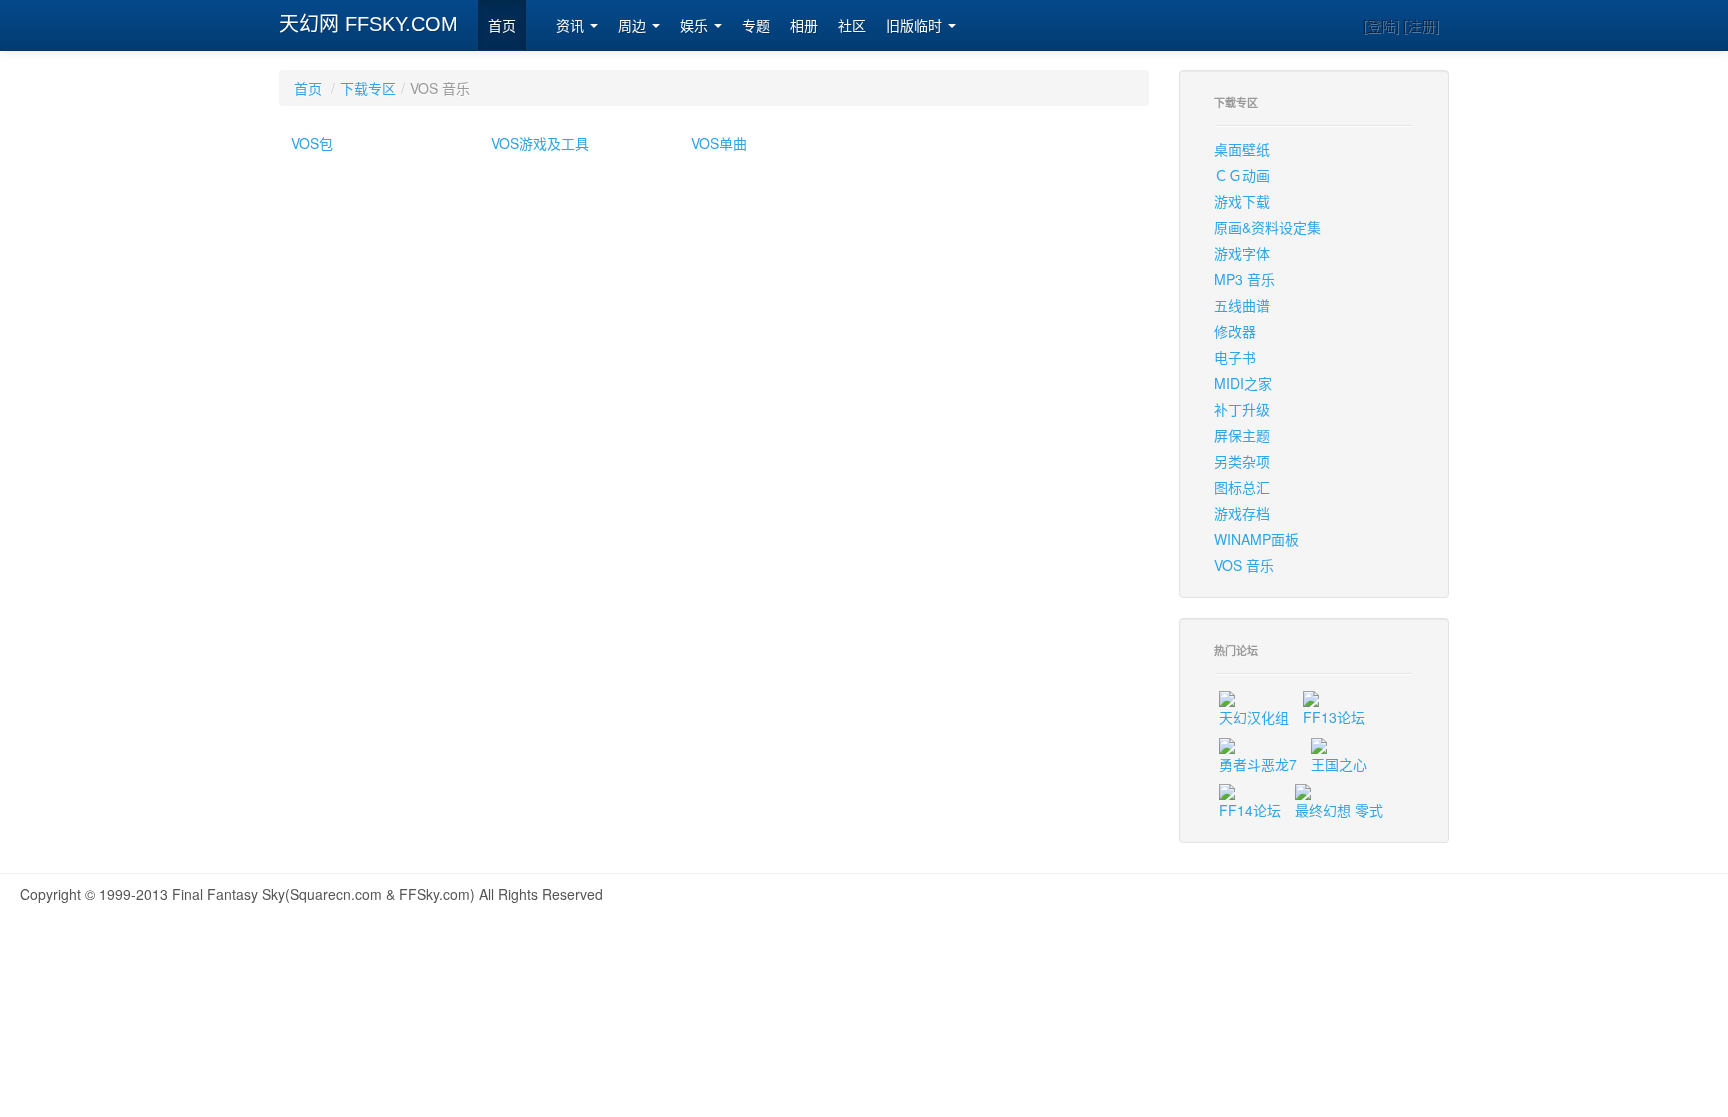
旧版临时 (916, 26)
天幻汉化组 (1254, 717)
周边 (634, 26)
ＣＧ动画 (1242, 175)
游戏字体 (1242, 253)
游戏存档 (1242, 513)
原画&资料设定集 (1267, 227)
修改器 (1235, 331)
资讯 (572, 26)
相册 (804, 26)
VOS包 (312, 143)
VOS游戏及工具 (540, 143)
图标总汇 (1242, 487)
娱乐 (696, 26)
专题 (756, 26)
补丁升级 (1242, 409)
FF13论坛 (1334, 717)
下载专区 (368, 88)
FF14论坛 (1250, 810)
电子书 (1235, 357)
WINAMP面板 (1256, 539)
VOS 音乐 (1244, 565)
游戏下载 (1242, 201)
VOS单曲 (719, 143)
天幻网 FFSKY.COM (368, 24)
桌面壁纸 (1242, 149)
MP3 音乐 (1244, 279)
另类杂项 (1242, 461)
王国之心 (1339, 764)
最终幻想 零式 (1339, 810)
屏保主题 (1242, 435)
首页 (502, 26)
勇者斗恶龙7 (1258, 764)
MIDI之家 (1243, 383)
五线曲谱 (1242, 305)
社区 (852, 26)
